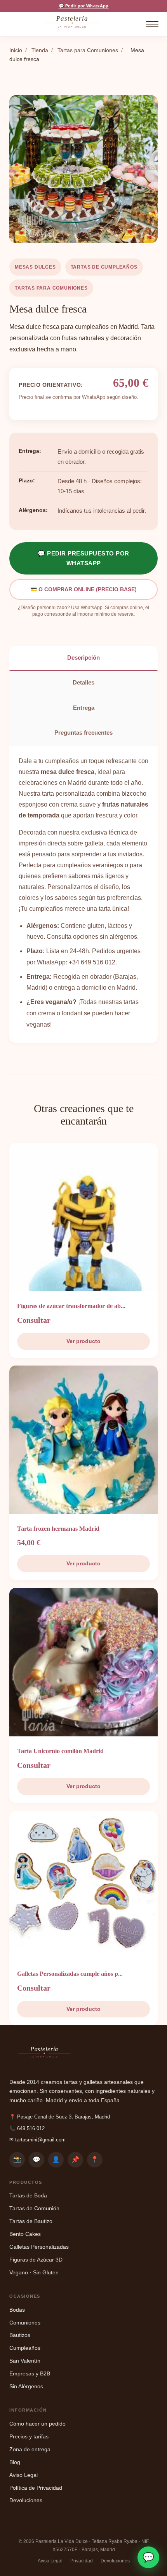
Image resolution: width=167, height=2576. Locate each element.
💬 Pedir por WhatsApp (84, 6)
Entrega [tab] (84, 708)
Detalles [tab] (83, 682)
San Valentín (25, 2361)
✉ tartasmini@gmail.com (37, 2140)
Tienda (40, 50)
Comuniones (25, 2323)
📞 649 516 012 (27, 2128)
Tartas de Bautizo (31, 2221)
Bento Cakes (25, 2234)
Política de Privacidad (36, 2488)
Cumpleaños (25, 2348)
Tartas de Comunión (34, 2208)
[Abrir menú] (152, 24)
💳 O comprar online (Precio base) (83, 589)
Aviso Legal (23, 2475)
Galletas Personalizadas (39, 2247)
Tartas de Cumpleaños (104, 267)
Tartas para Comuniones (88, 50)
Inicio (16, 50)
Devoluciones (26, 2500)
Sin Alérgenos (26, 2387)
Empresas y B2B (30, 2374)
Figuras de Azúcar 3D (36, 2260)
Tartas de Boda (28, 2196)
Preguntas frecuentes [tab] (83, 733)
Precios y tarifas (29, 2437)
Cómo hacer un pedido (37, 2424)
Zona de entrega (30, 2449)
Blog (15, 2462)
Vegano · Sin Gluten (34, 2273)
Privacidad (82, 2561)
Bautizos (20, 2335)
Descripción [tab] (83, 658)
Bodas (17, 2310)
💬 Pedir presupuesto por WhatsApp (83, 558)
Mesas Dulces (35, 267)
